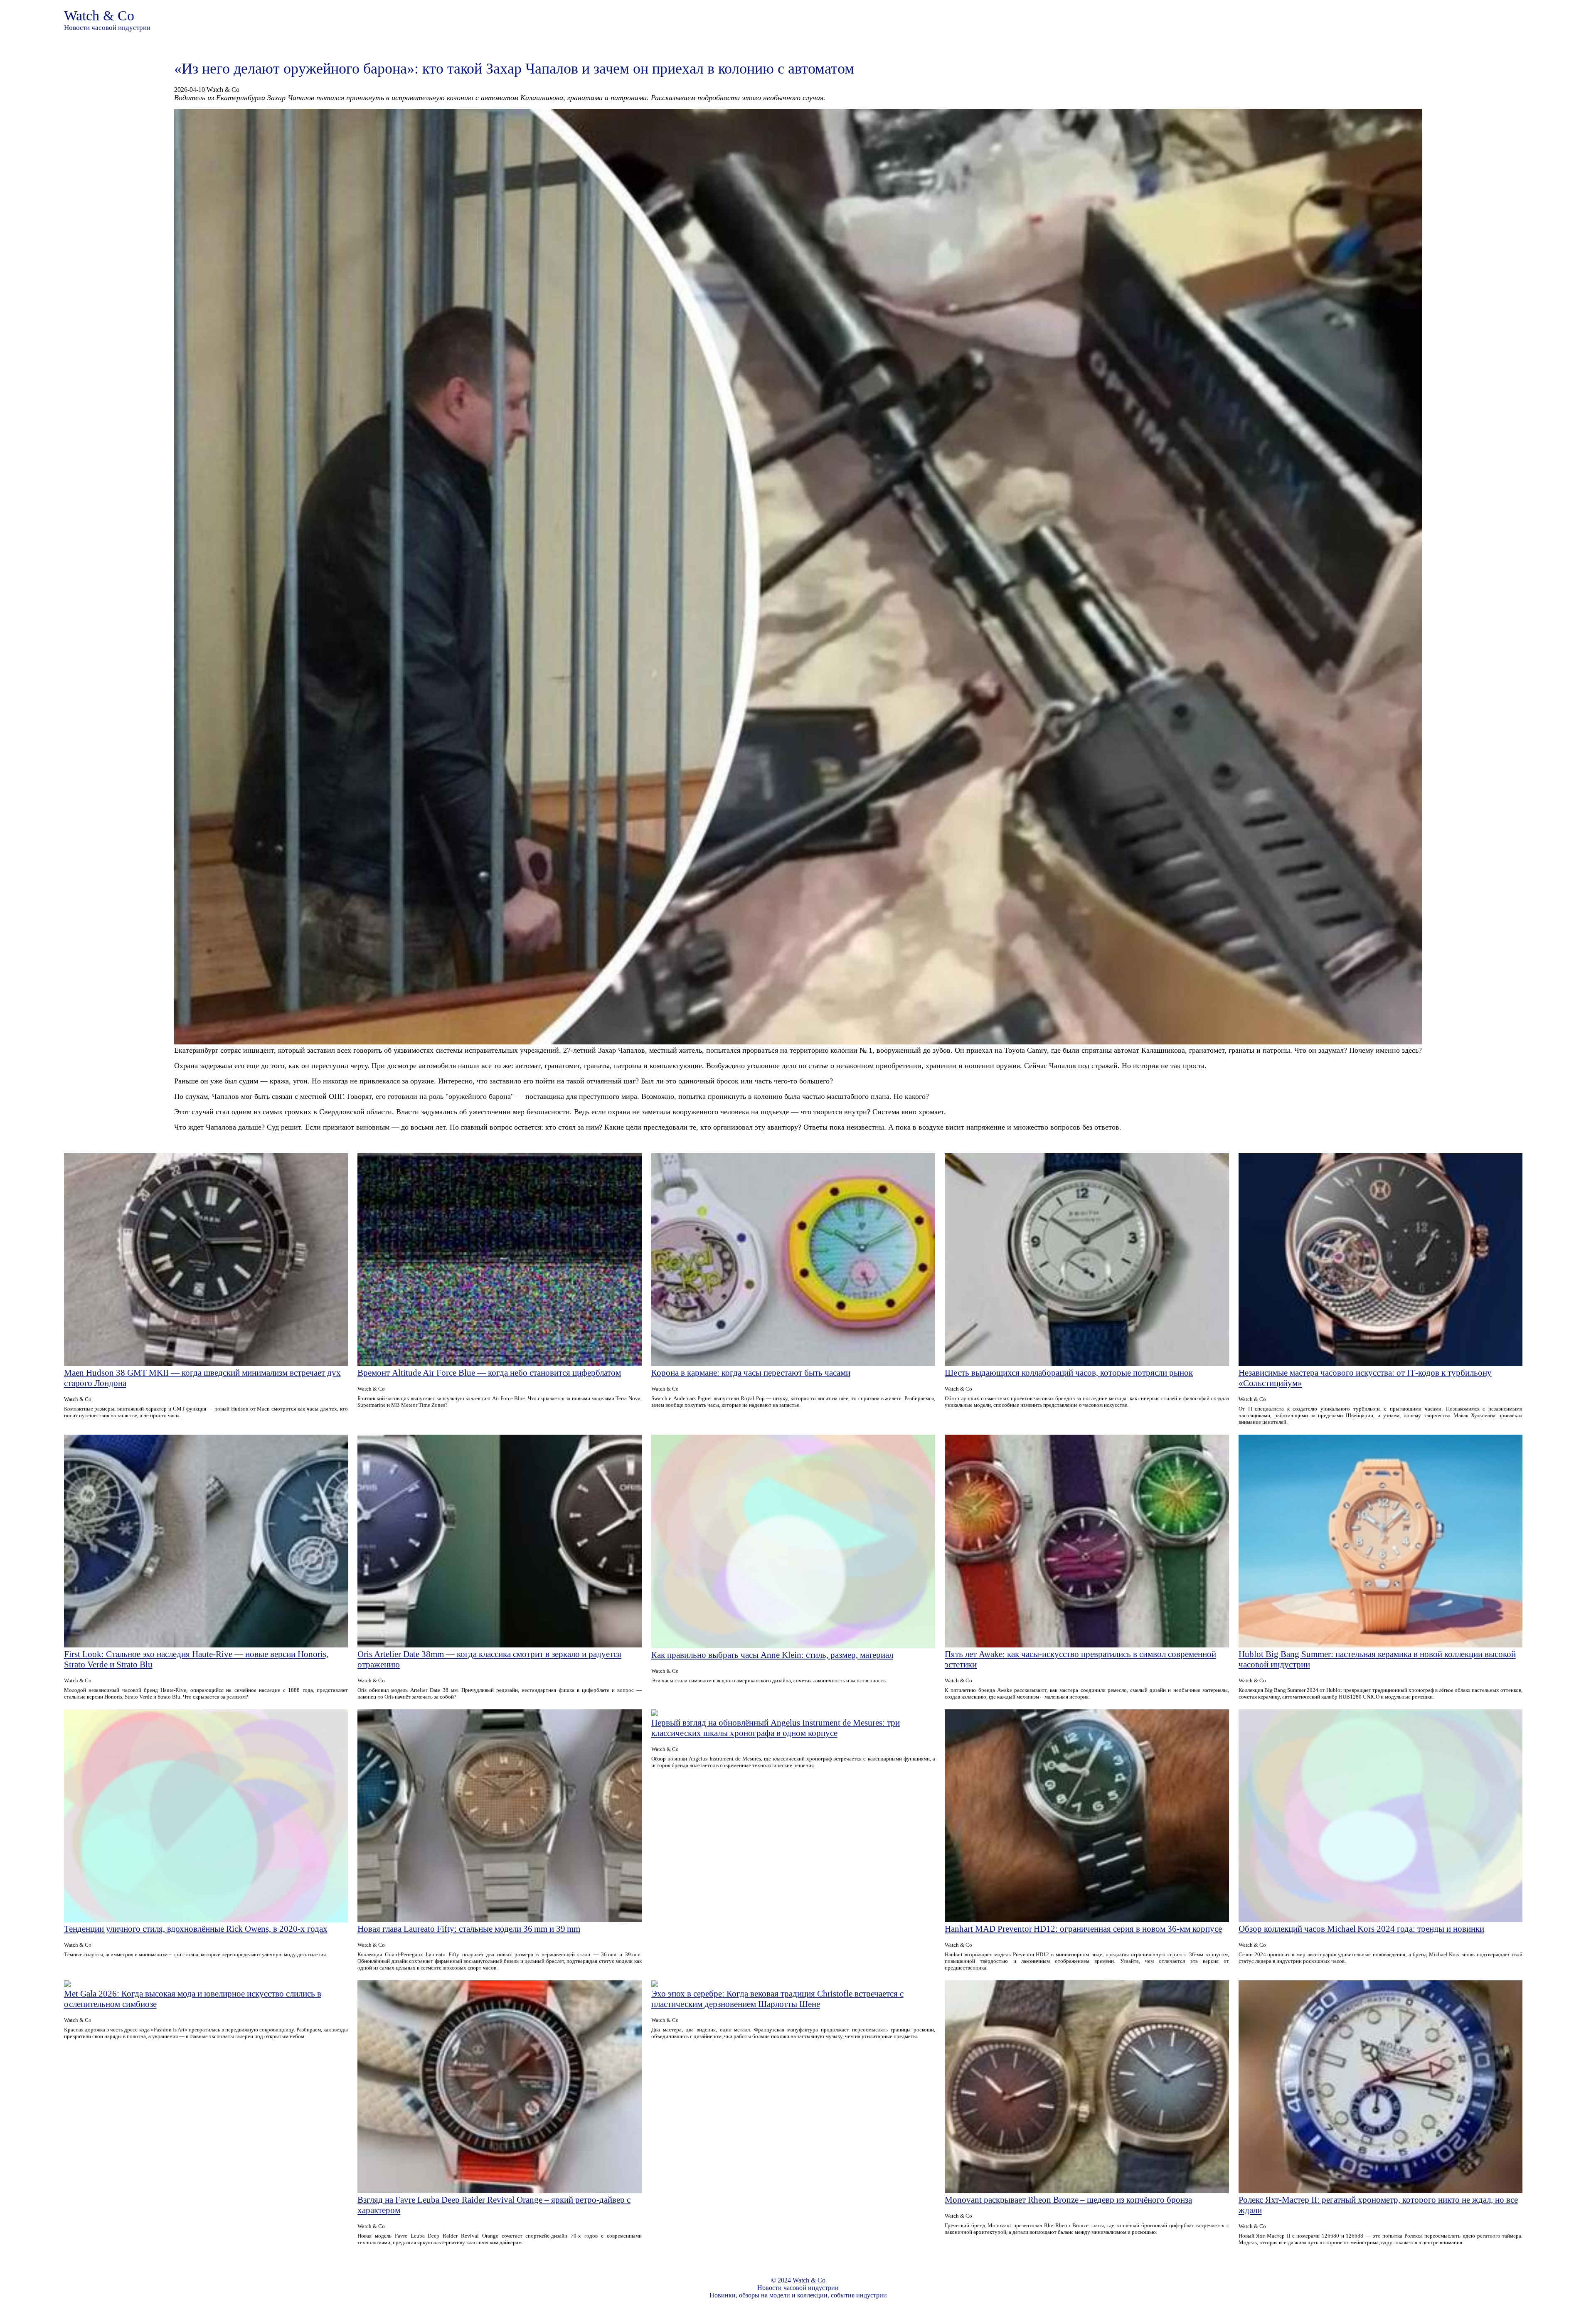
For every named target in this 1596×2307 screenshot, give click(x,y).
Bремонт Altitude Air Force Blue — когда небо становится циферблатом (489, 1373)
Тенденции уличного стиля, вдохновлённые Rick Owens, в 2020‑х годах (196, 1929)
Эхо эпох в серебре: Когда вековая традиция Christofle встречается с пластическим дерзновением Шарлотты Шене (777, 1999)
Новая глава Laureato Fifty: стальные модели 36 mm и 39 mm (469, 1929)
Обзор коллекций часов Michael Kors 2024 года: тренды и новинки (1361, 1929)
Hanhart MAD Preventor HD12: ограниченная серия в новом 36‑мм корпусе (1083, 1929)
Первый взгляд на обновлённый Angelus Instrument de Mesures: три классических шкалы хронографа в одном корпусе (776, 1728)
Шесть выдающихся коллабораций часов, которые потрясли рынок (1069, 1373)
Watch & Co (99, 16)
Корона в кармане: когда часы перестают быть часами (751, 1373)
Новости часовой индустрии (107, 28)
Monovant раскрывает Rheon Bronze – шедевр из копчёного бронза (1068, 2200)
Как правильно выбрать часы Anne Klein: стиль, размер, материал (772, 1655)
